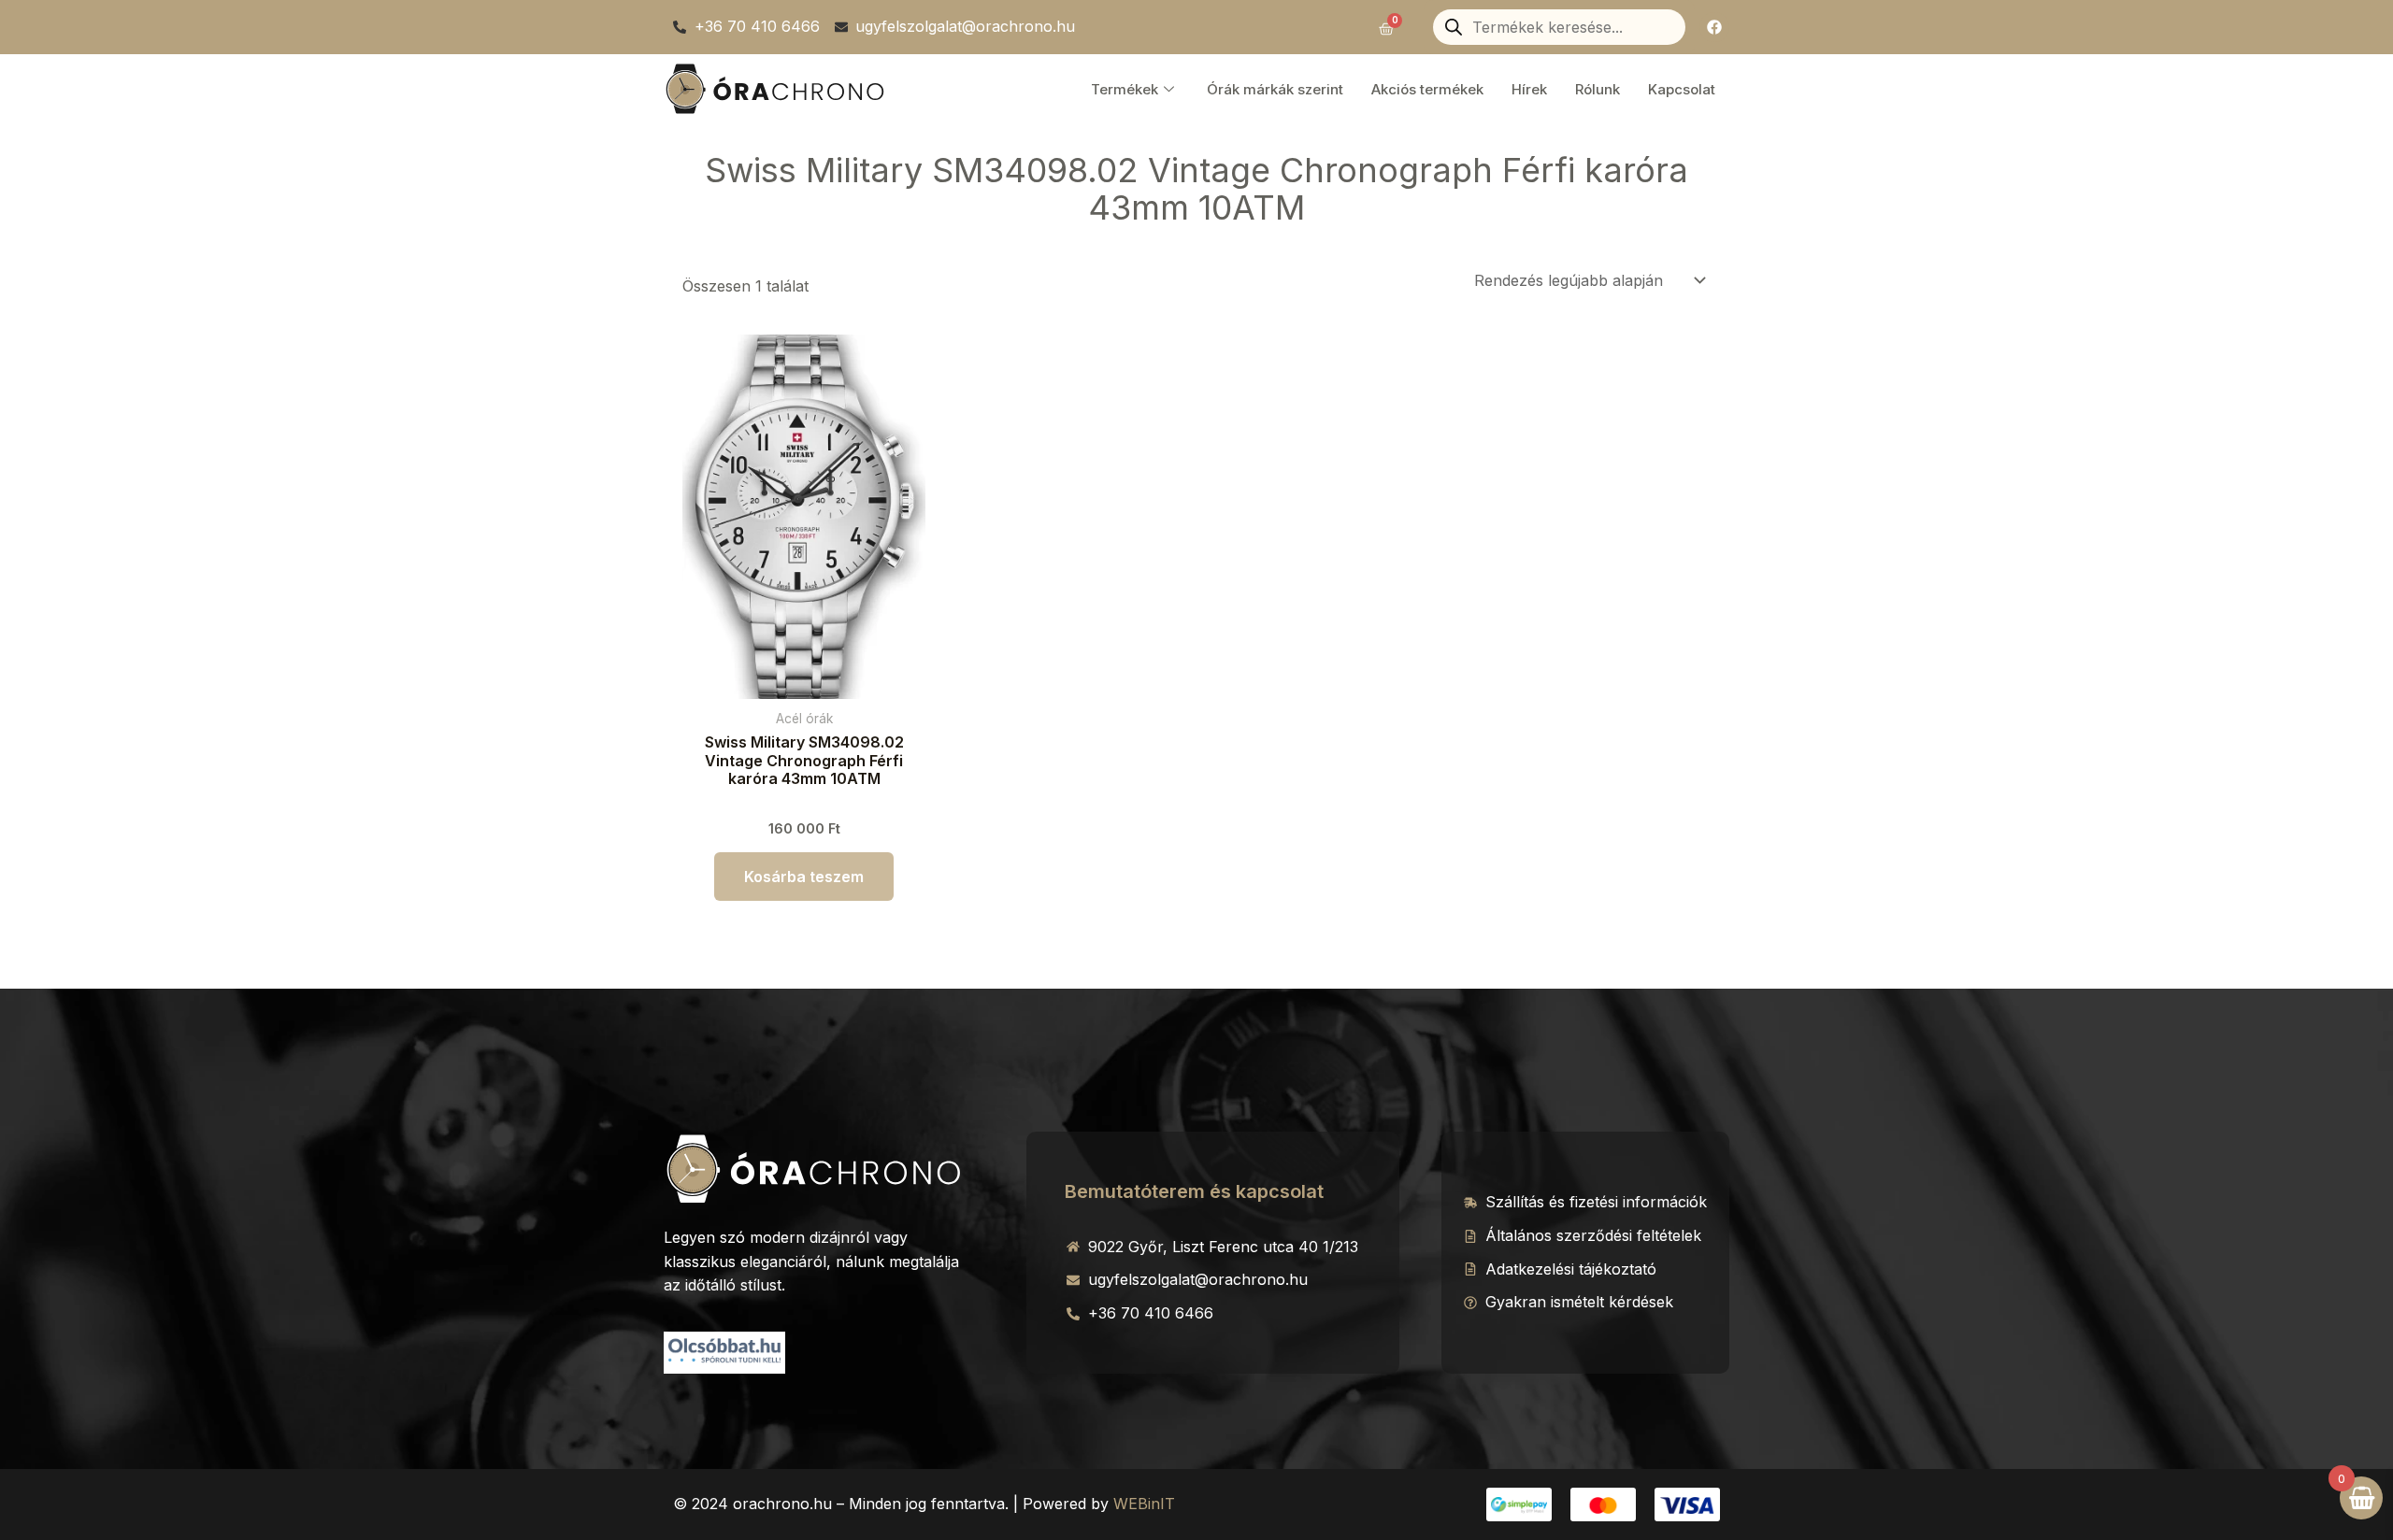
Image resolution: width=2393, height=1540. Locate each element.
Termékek (1125, 89)
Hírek (1529, 89)
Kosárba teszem (804, 877)
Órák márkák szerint (1275, 89)
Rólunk (1598, 89)
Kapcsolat (1682, 89)
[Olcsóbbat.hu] (724, 1350)
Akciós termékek (1427, 89)
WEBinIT (1144, 1504)
